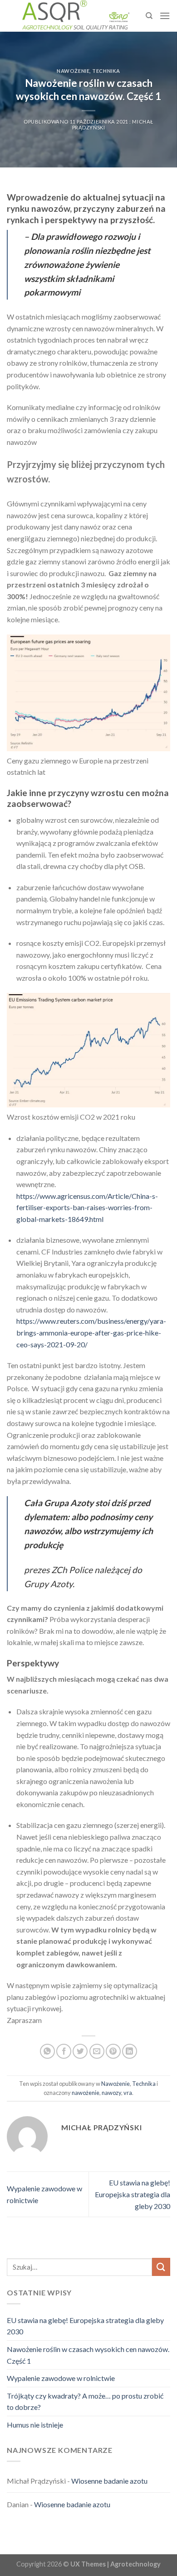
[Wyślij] (161, 2267)
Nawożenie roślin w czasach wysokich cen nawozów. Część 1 (88, 2355)
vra (128, 2093)
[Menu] (165, 16)
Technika (106, 71)
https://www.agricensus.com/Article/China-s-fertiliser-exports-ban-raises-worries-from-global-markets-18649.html (87, 1207)
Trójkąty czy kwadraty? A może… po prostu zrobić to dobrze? (85, 2402)
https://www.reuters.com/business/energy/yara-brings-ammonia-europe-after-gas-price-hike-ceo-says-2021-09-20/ (91, 1332)
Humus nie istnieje (35, 2425)
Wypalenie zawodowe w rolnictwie (61, 2378)
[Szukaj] (149, 16)
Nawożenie (73, 71)
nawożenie (86, 2093)
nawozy (111, 2093)
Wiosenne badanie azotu (109, 2481)
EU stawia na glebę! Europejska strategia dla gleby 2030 (133, 2194)
